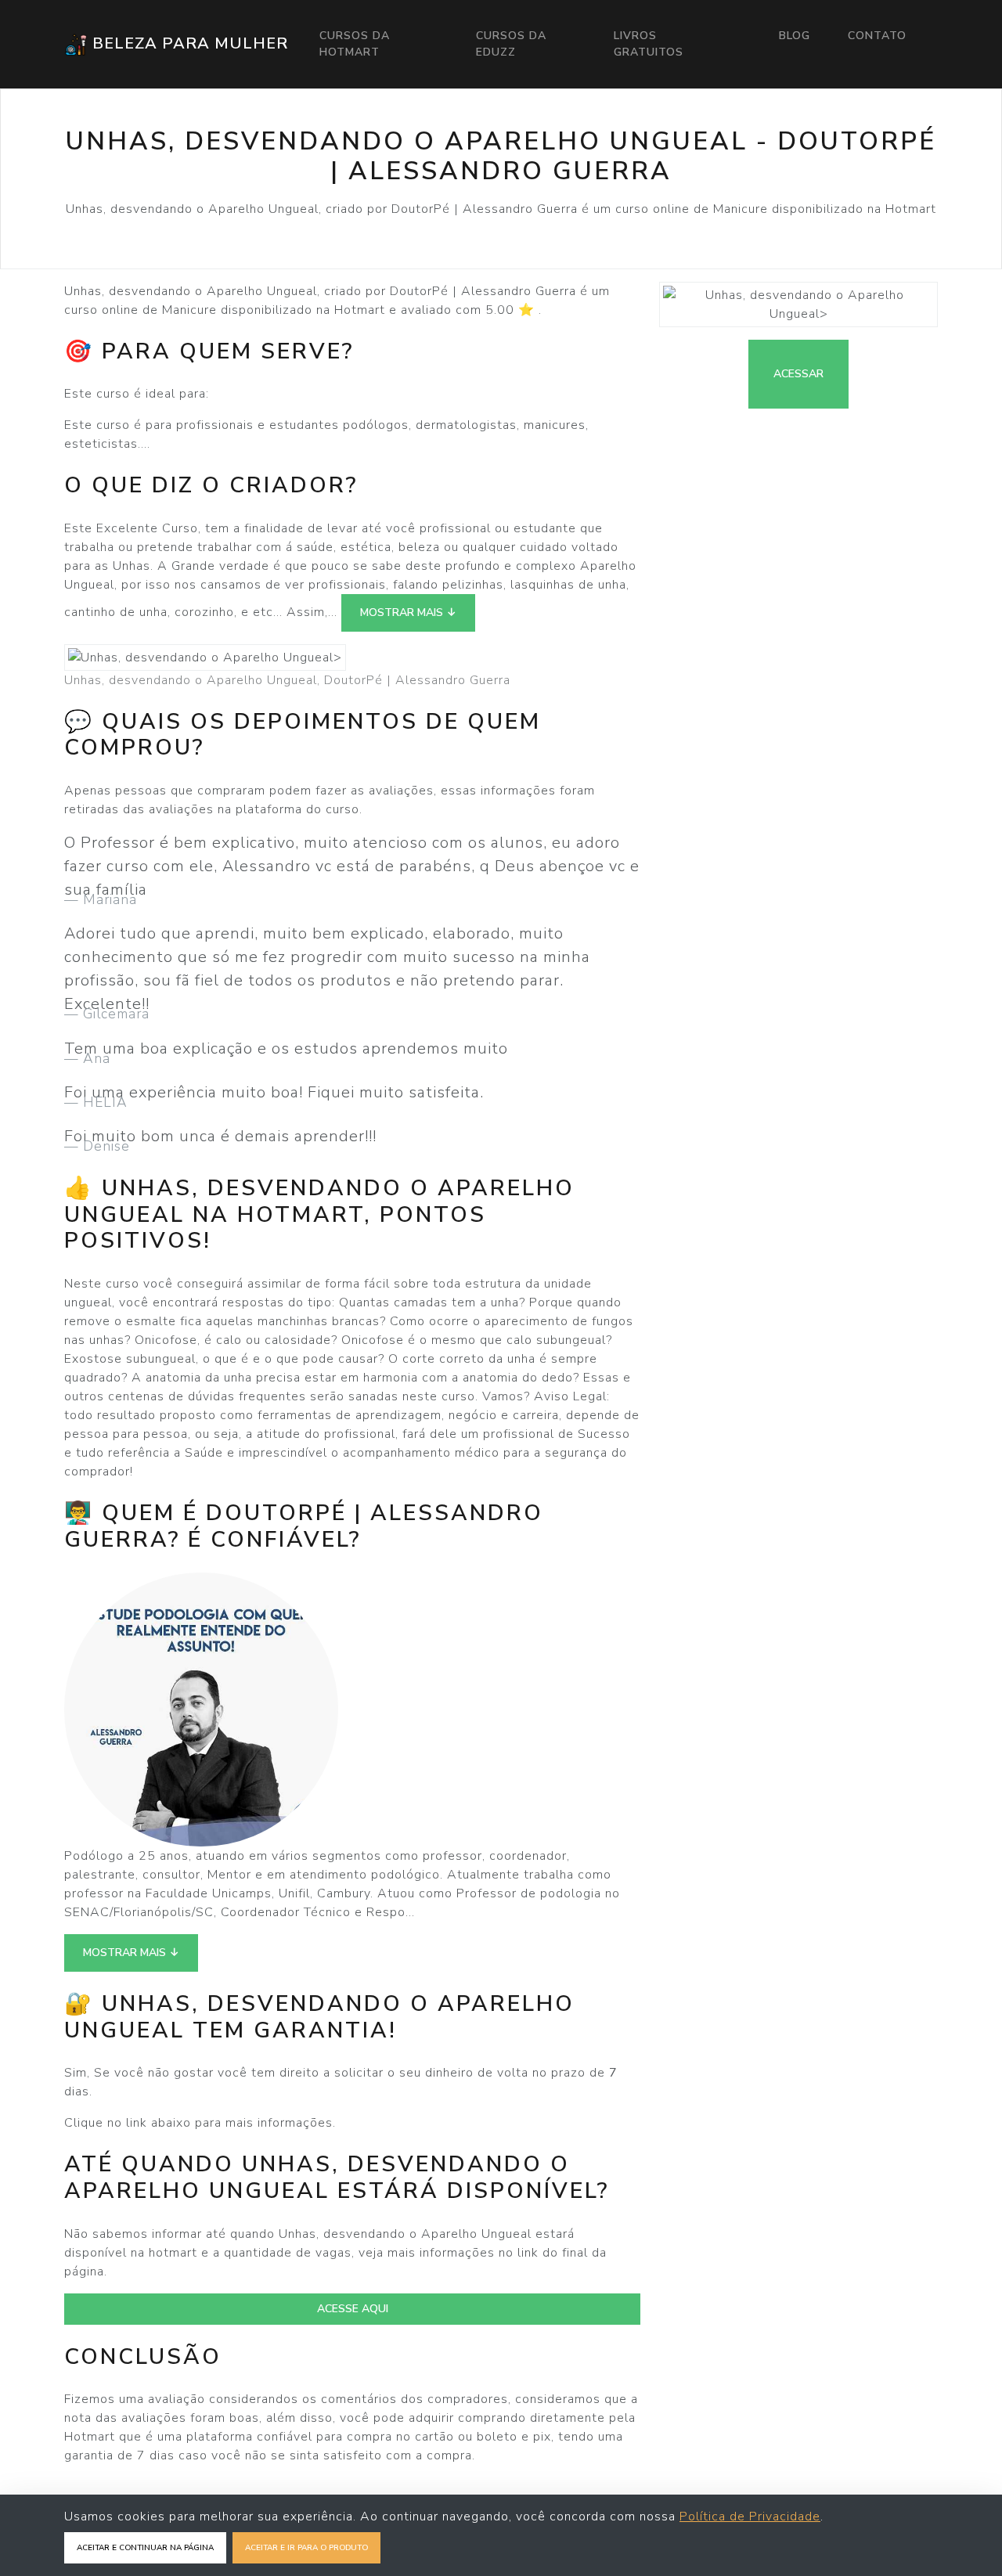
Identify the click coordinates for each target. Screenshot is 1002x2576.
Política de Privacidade (750, 2517)
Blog (795, 36)
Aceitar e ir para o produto (306, 2548)
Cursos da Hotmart (355, 44)
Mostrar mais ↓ (408, 612)
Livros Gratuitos (649, 44)
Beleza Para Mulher (188, 43)
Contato (877, 36)
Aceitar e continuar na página (145, 2548)
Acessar (798, 374)
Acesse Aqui (353, 2309)
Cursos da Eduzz (511, 44)
